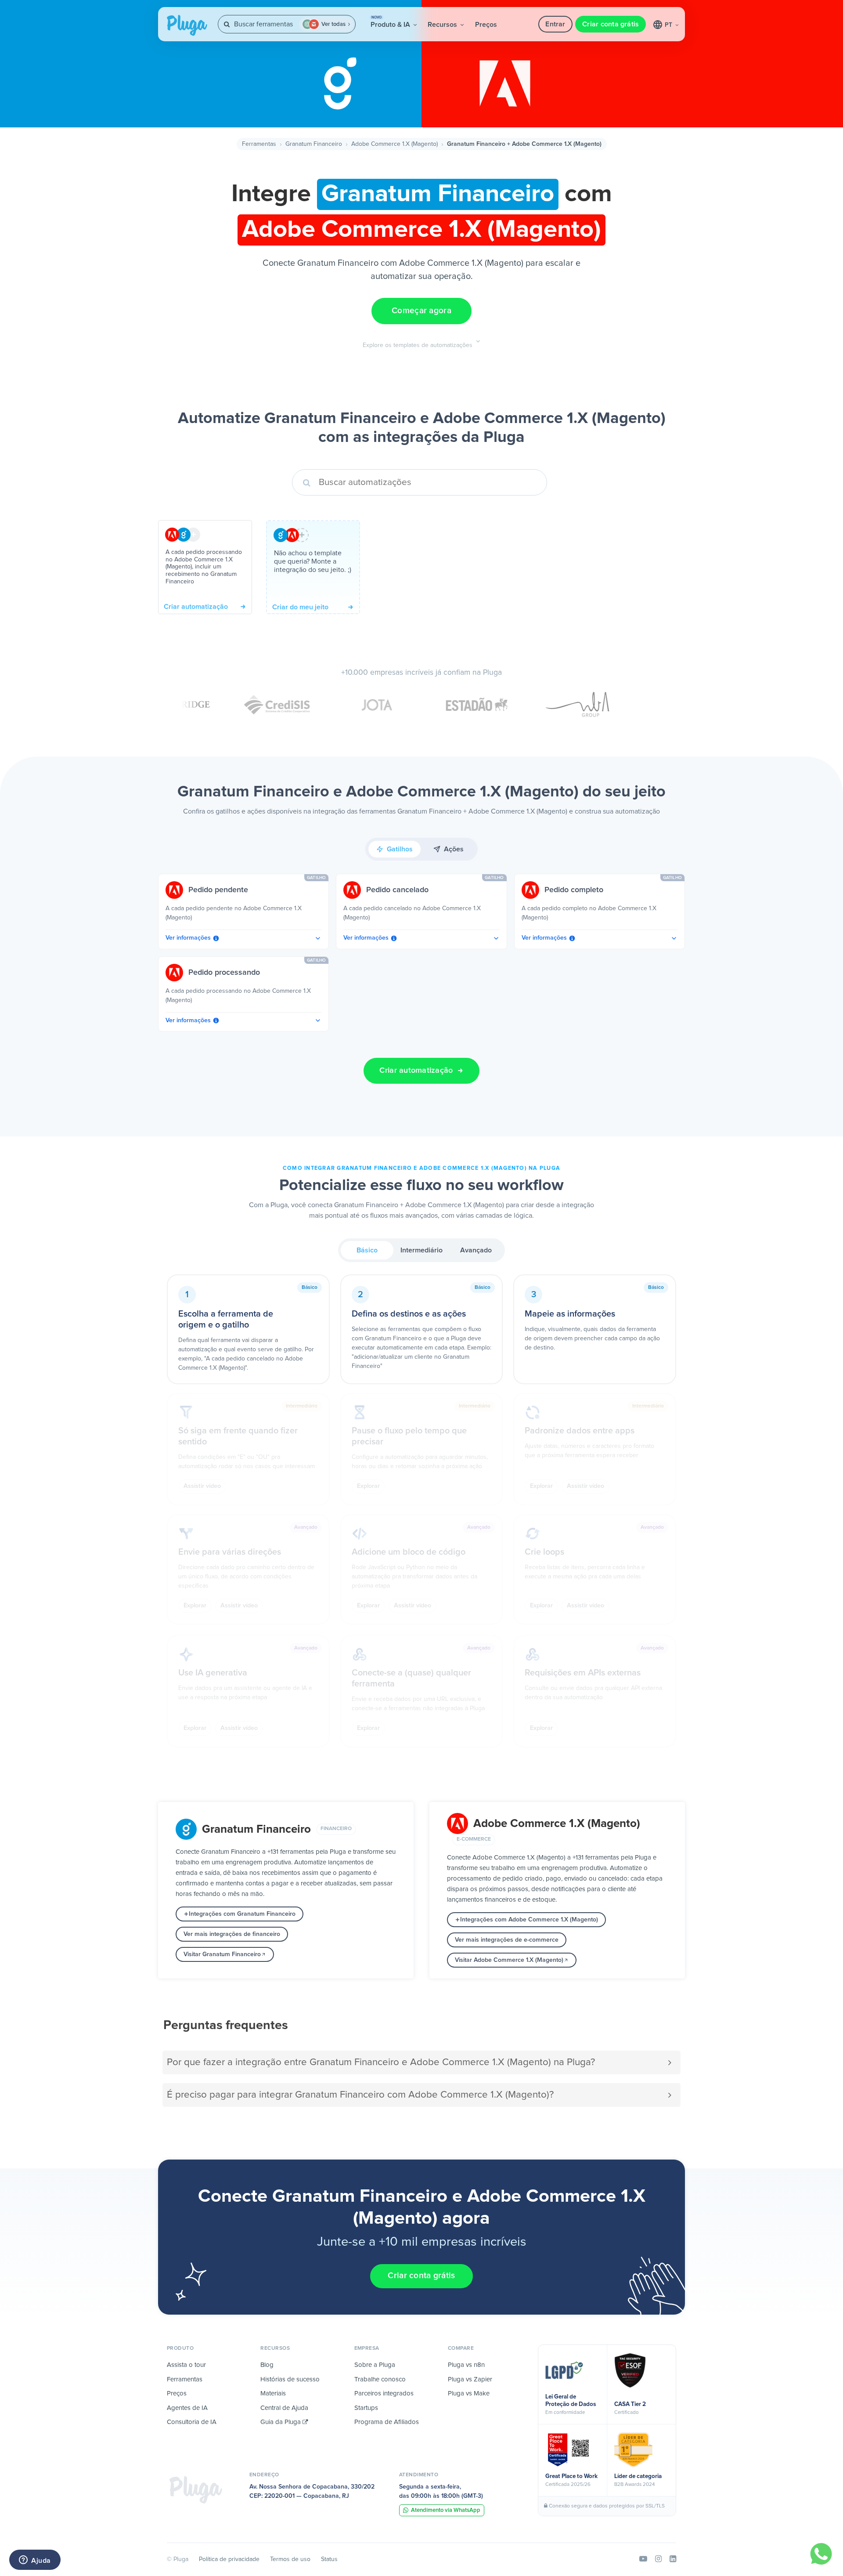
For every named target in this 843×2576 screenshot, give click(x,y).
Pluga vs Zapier (470, 2379)
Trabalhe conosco (380, 2379)
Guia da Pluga (281, 2422)
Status (329, 2559)
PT (669, 25)
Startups (366, 2408)
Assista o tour (186, 2365)
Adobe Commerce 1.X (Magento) (394, 144)
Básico (367, 1250)
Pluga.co (187, 25)
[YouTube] (643, 2559)
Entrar (555, 24)
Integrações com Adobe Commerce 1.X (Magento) (529, 1920)
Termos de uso (290, 2559)
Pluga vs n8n (466, 2365)
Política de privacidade (229, 2559)
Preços (486, 25)
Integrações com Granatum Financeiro (242, 1914)
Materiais (273, 2393)
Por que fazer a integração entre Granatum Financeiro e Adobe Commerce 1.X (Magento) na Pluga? (381, 2062)
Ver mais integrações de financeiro (232, 1934)
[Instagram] (658, 2559)
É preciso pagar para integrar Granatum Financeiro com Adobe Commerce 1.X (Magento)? (360, 2095)
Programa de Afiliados (387, 2422)
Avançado (476, 1250)
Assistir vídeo (202, 1486)
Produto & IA (391, 22)
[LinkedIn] (673, 2559)
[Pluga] (196, 2490)
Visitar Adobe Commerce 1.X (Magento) (509, 1960)
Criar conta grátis (611, 24)
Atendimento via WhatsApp (446, 2510)
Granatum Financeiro (314, 144)
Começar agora (421, 311)
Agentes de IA (187, 2408)
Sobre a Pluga (375, 2365)
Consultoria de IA (192, 2422)
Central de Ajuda (284, 2408)
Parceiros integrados (384, 2393)
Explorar (368, 1486)
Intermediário (421, 1250)
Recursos (443, 25)
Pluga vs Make (469, 2393)
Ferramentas (259, 144)
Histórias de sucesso (290, 2379)
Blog (267, 2365)
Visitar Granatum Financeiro (222, 1954)
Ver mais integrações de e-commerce (507, 1940)
